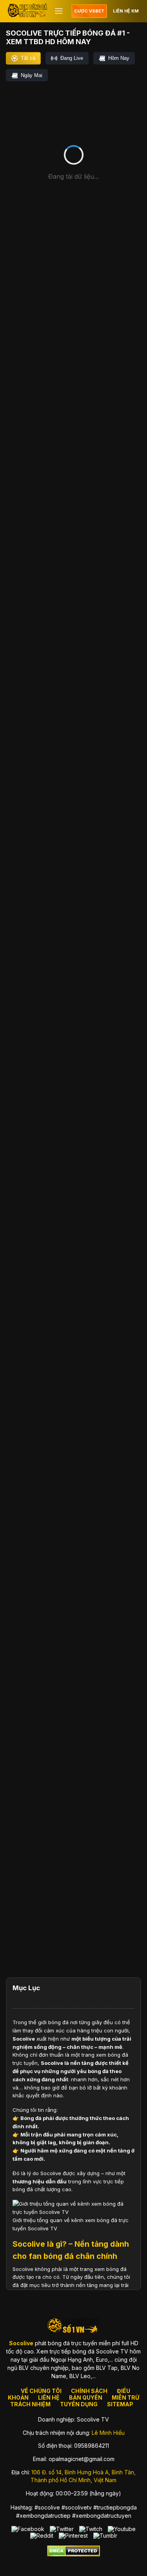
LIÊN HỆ (49, 2397)
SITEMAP (120, 2404)
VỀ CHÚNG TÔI (41, 2391)
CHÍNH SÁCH (89, 2391)
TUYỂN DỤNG (79, 2404)
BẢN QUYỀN (86, 2397)
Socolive (24, 2039)
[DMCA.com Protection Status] (73, 2554)
